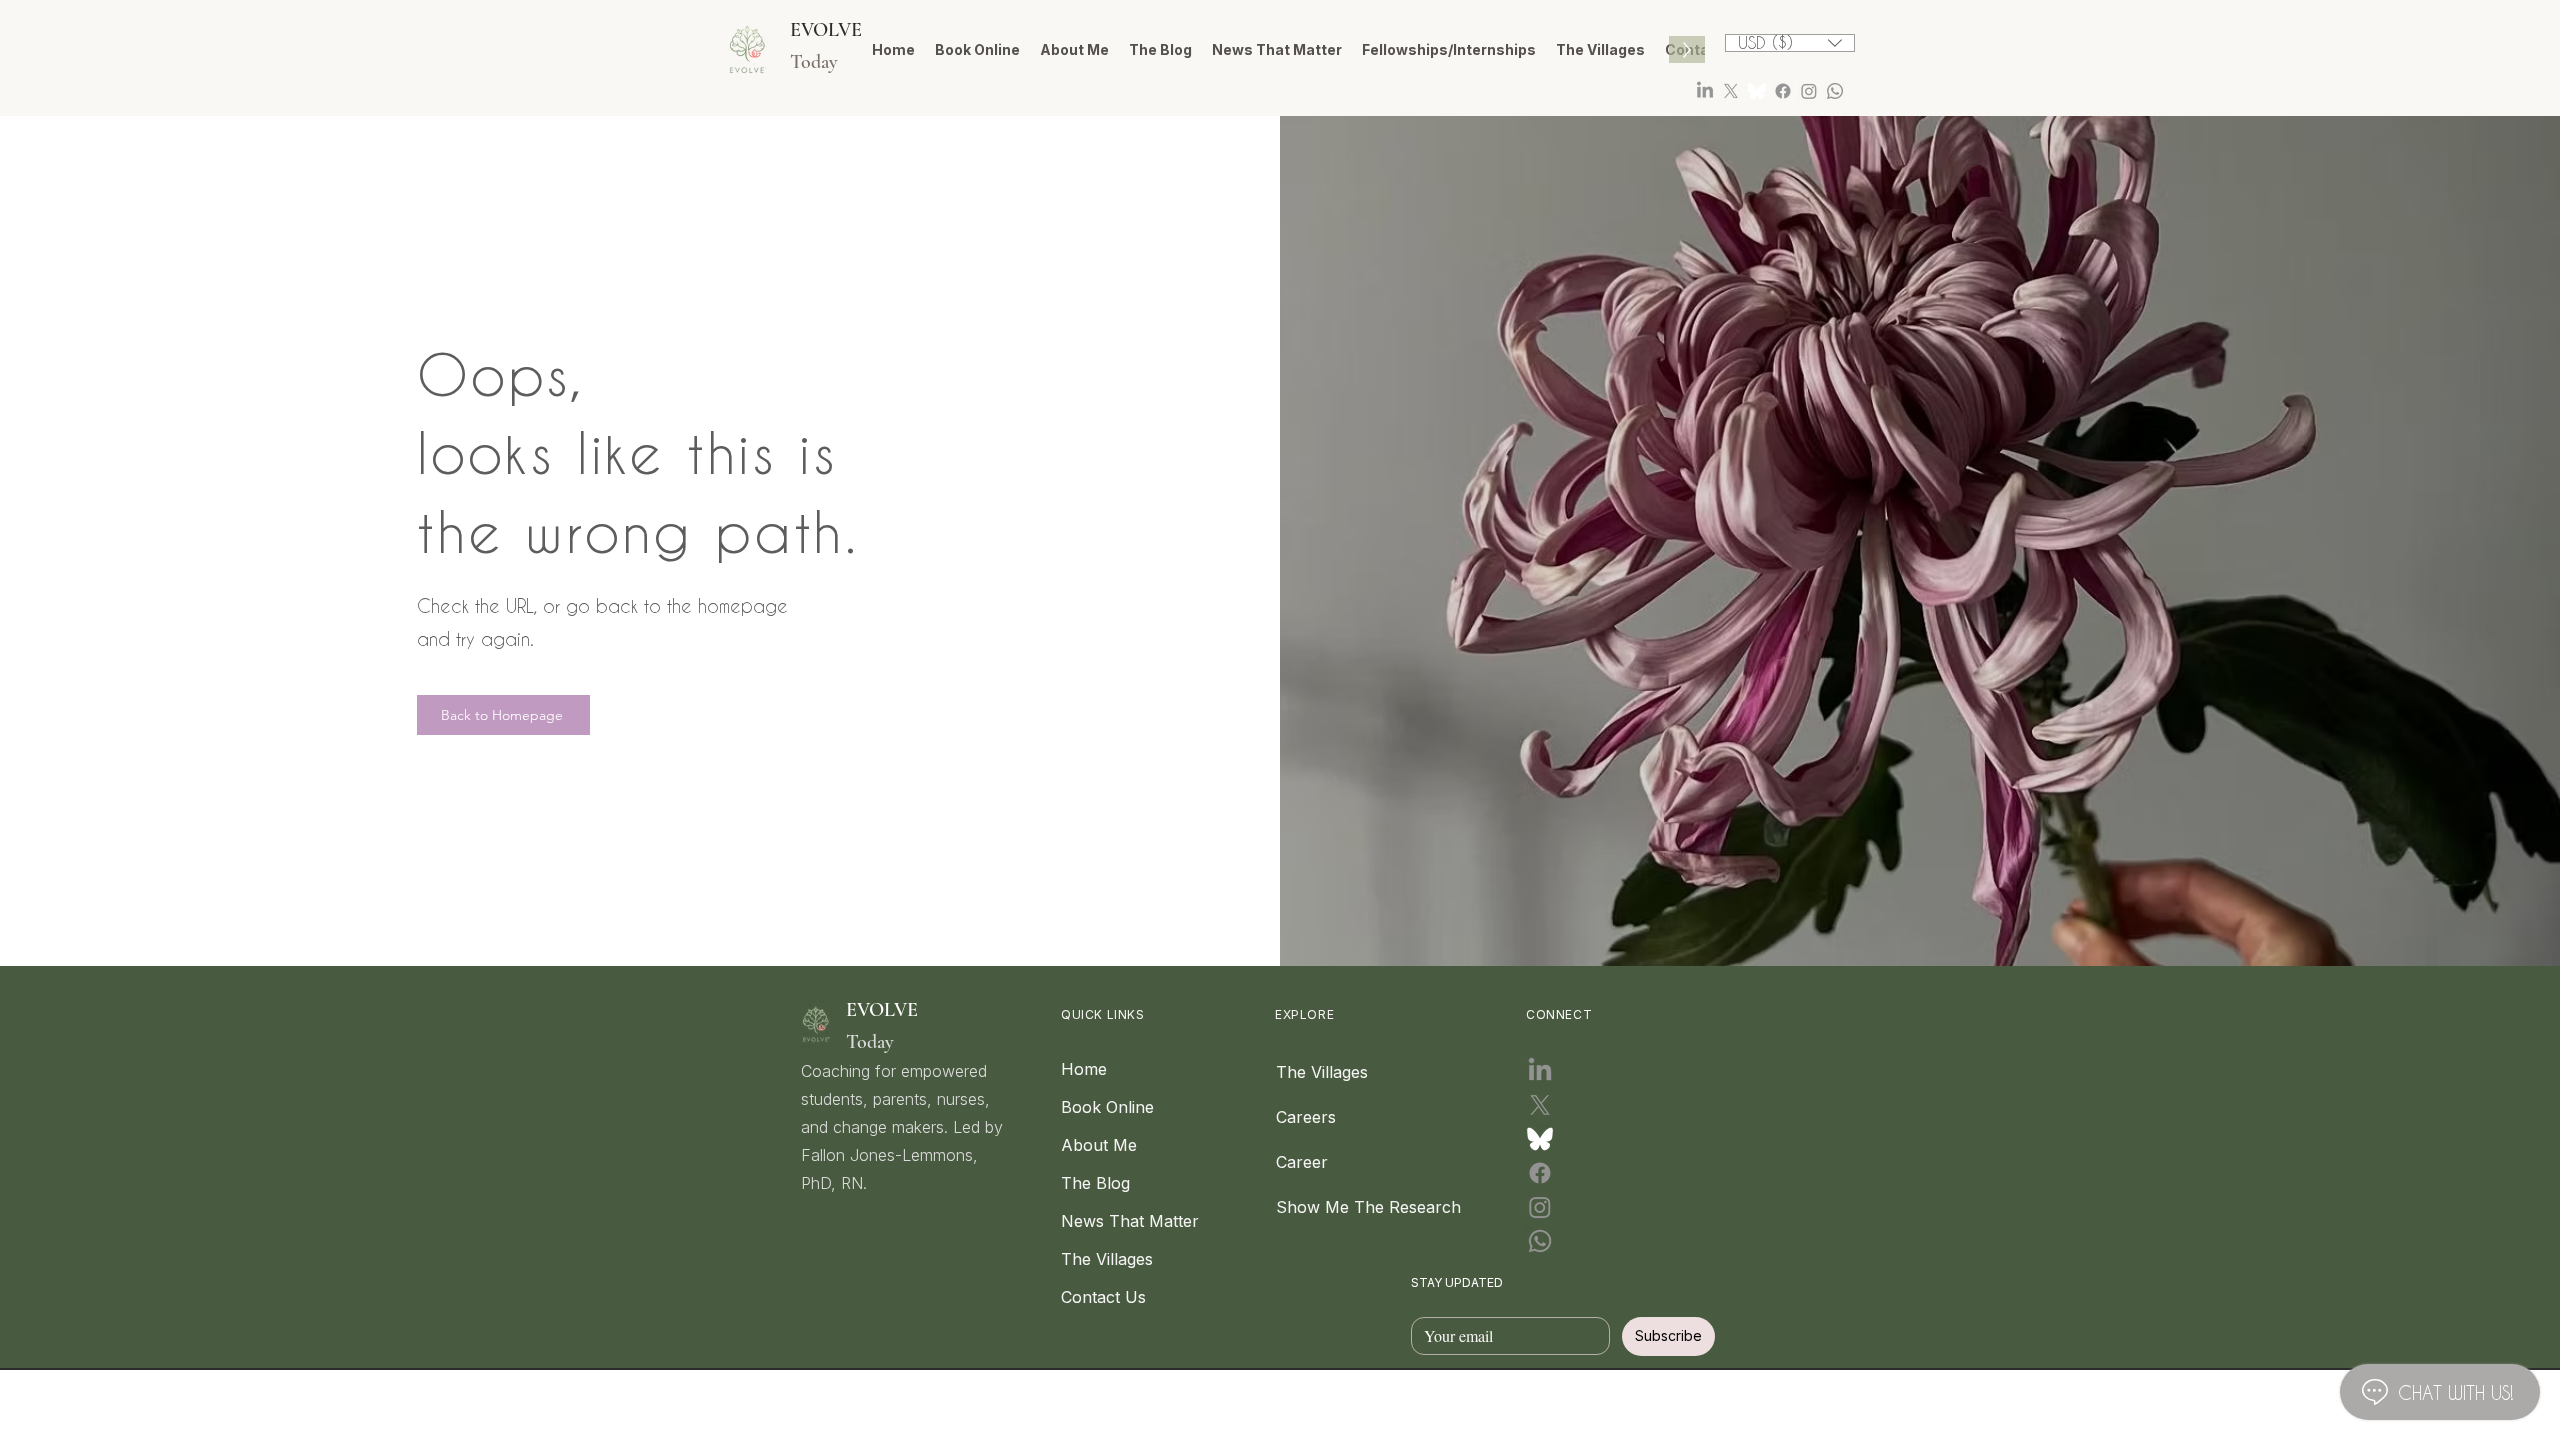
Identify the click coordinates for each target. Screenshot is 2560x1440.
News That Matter (1109, 1221)
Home (1084, 1069)
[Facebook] (1783, 91)
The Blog (1095, 1183)
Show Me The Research (1324, 1207)
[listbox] (1790, 43)
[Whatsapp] (1835, 91)
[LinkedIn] (1705, 91)
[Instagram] (1809, 91)
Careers (1306, 1117)
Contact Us (1103, 1297)
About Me (1099, 1145)
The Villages (1107, 1259)
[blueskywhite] (1757, 91)
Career (1302, 1162)
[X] (1731, 91)
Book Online (1107, 1107)
